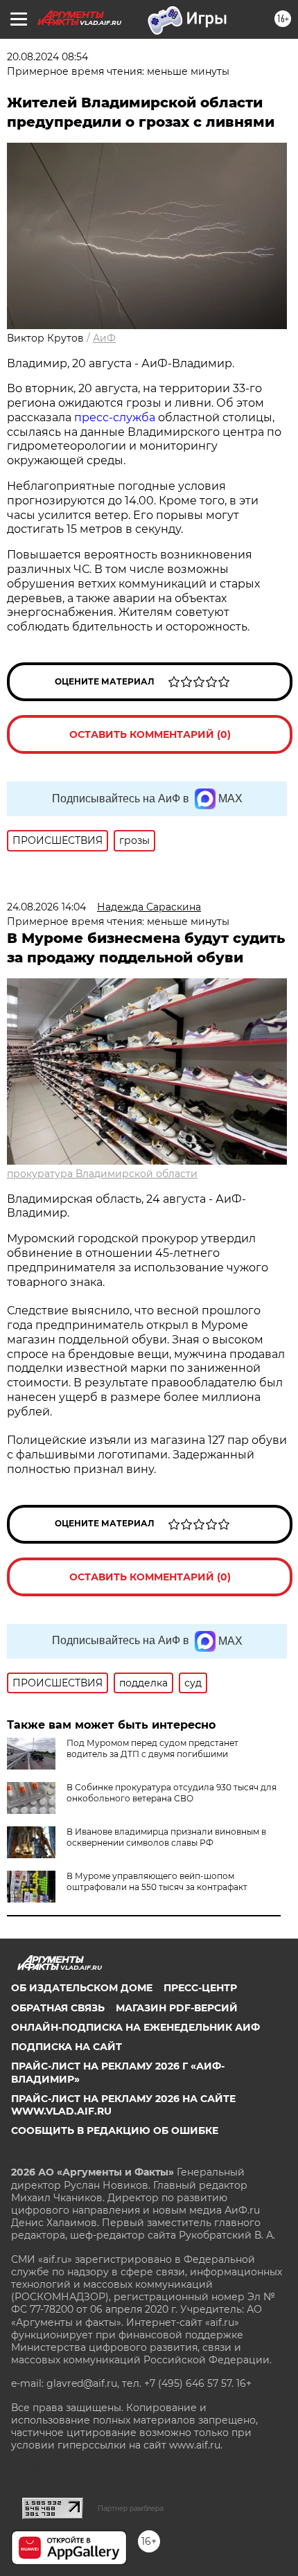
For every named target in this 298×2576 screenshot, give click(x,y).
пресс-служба (115, 417)
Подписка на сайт (67, 2047)
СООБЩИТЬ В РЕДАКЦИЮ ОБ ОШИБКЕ (115, 2131)
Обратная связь (58, 2008)
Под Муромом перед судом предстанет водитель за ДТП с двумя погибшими (152, 1748)
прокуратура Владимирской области (102, 1174)
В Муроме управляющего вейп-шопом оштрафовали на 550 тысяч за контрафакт (157, 1881)
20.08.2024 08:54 (47, 57)
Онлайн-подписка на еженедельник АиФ (135, 2027)
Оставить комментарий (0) (150, 734)
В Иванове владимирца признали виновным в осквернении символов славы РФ (166, 1837)
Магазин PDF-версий (177, 2008)
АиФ (104, 338)
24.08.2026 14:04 (46, 907)
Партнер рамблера (131, 2508)
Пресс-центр (200, 1988)
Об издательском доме (82, 1988)
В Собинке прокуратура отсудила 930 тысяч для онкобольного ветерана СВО (172, 1793)
